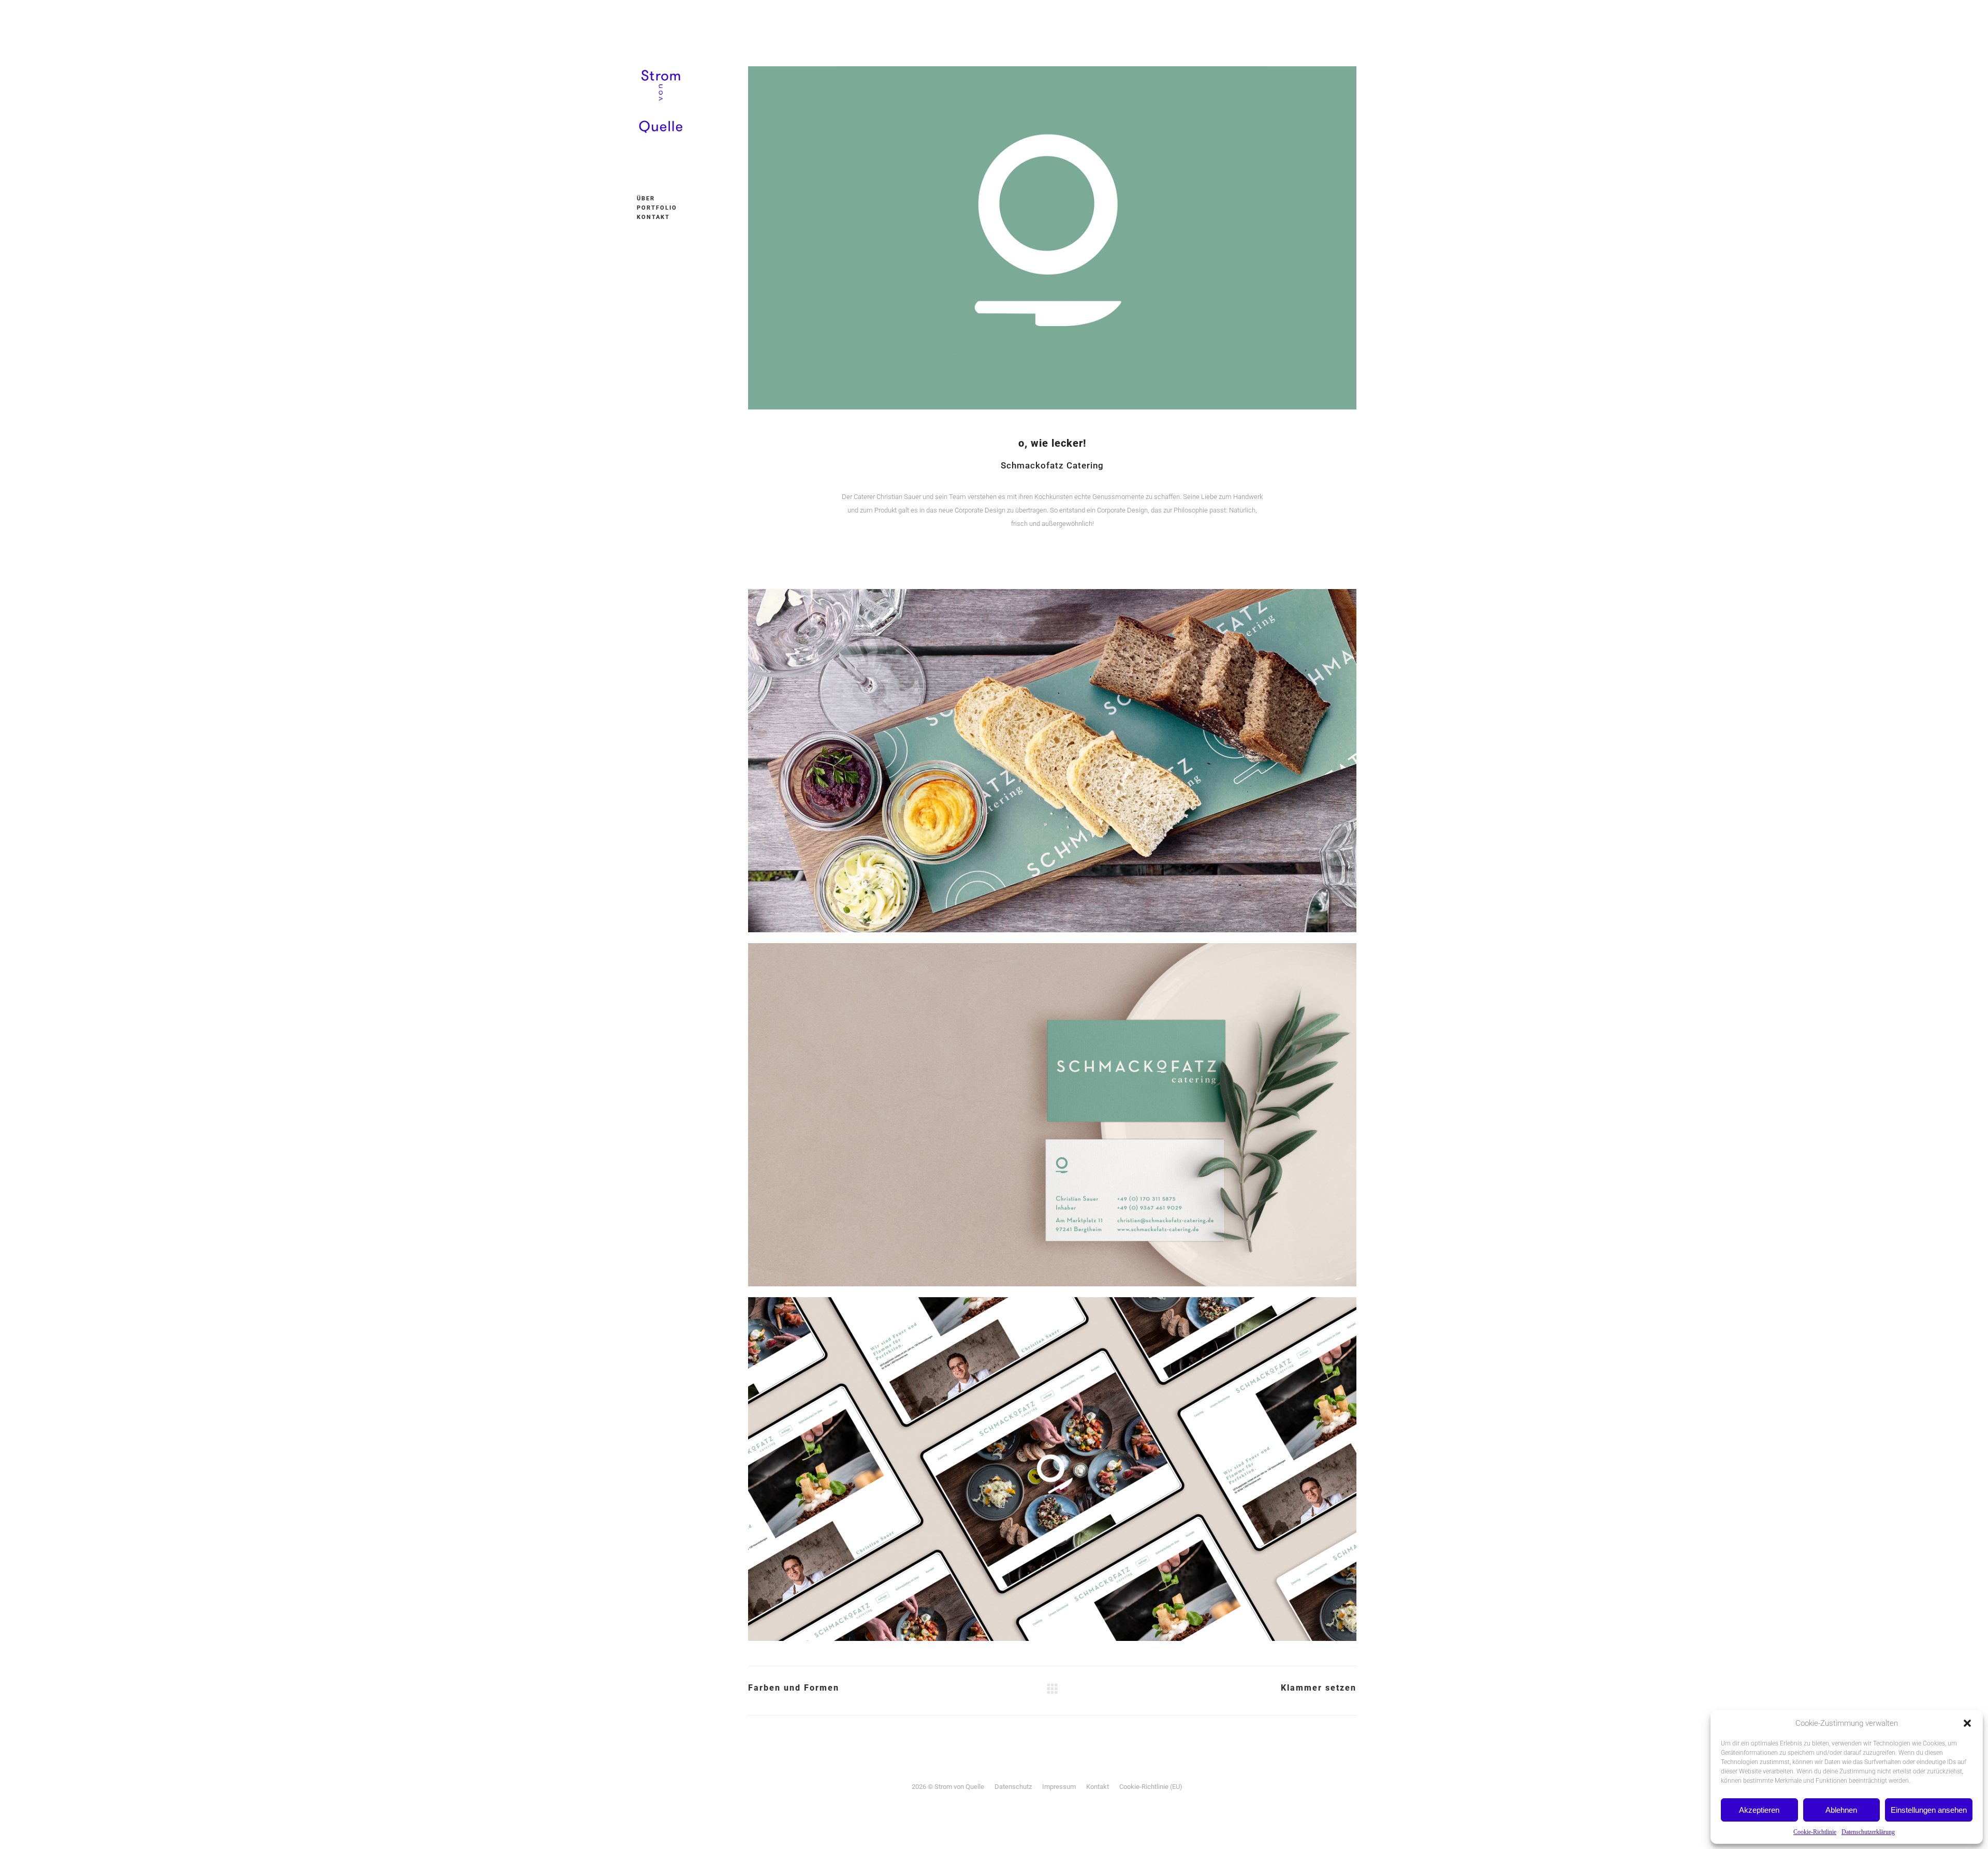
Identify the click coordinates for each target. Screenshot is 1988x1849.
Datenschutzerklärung (1868, 1832)
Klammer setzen (1319, 1688)
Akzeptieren (1759, 1810)
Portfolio (657, 208)
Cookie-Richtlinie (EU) (1151, 1787)
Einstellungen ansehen (1929, 1810)
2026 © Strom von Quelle (948, 1787)
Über (646, 199)
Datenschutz (1013, 1787)
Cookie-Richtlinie (1815, 1832)
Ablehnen (1841, 1810)
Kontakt (653, 217)
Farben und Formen (794, 1688)
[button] (1967, 1723)
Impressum (1059, 1787)
